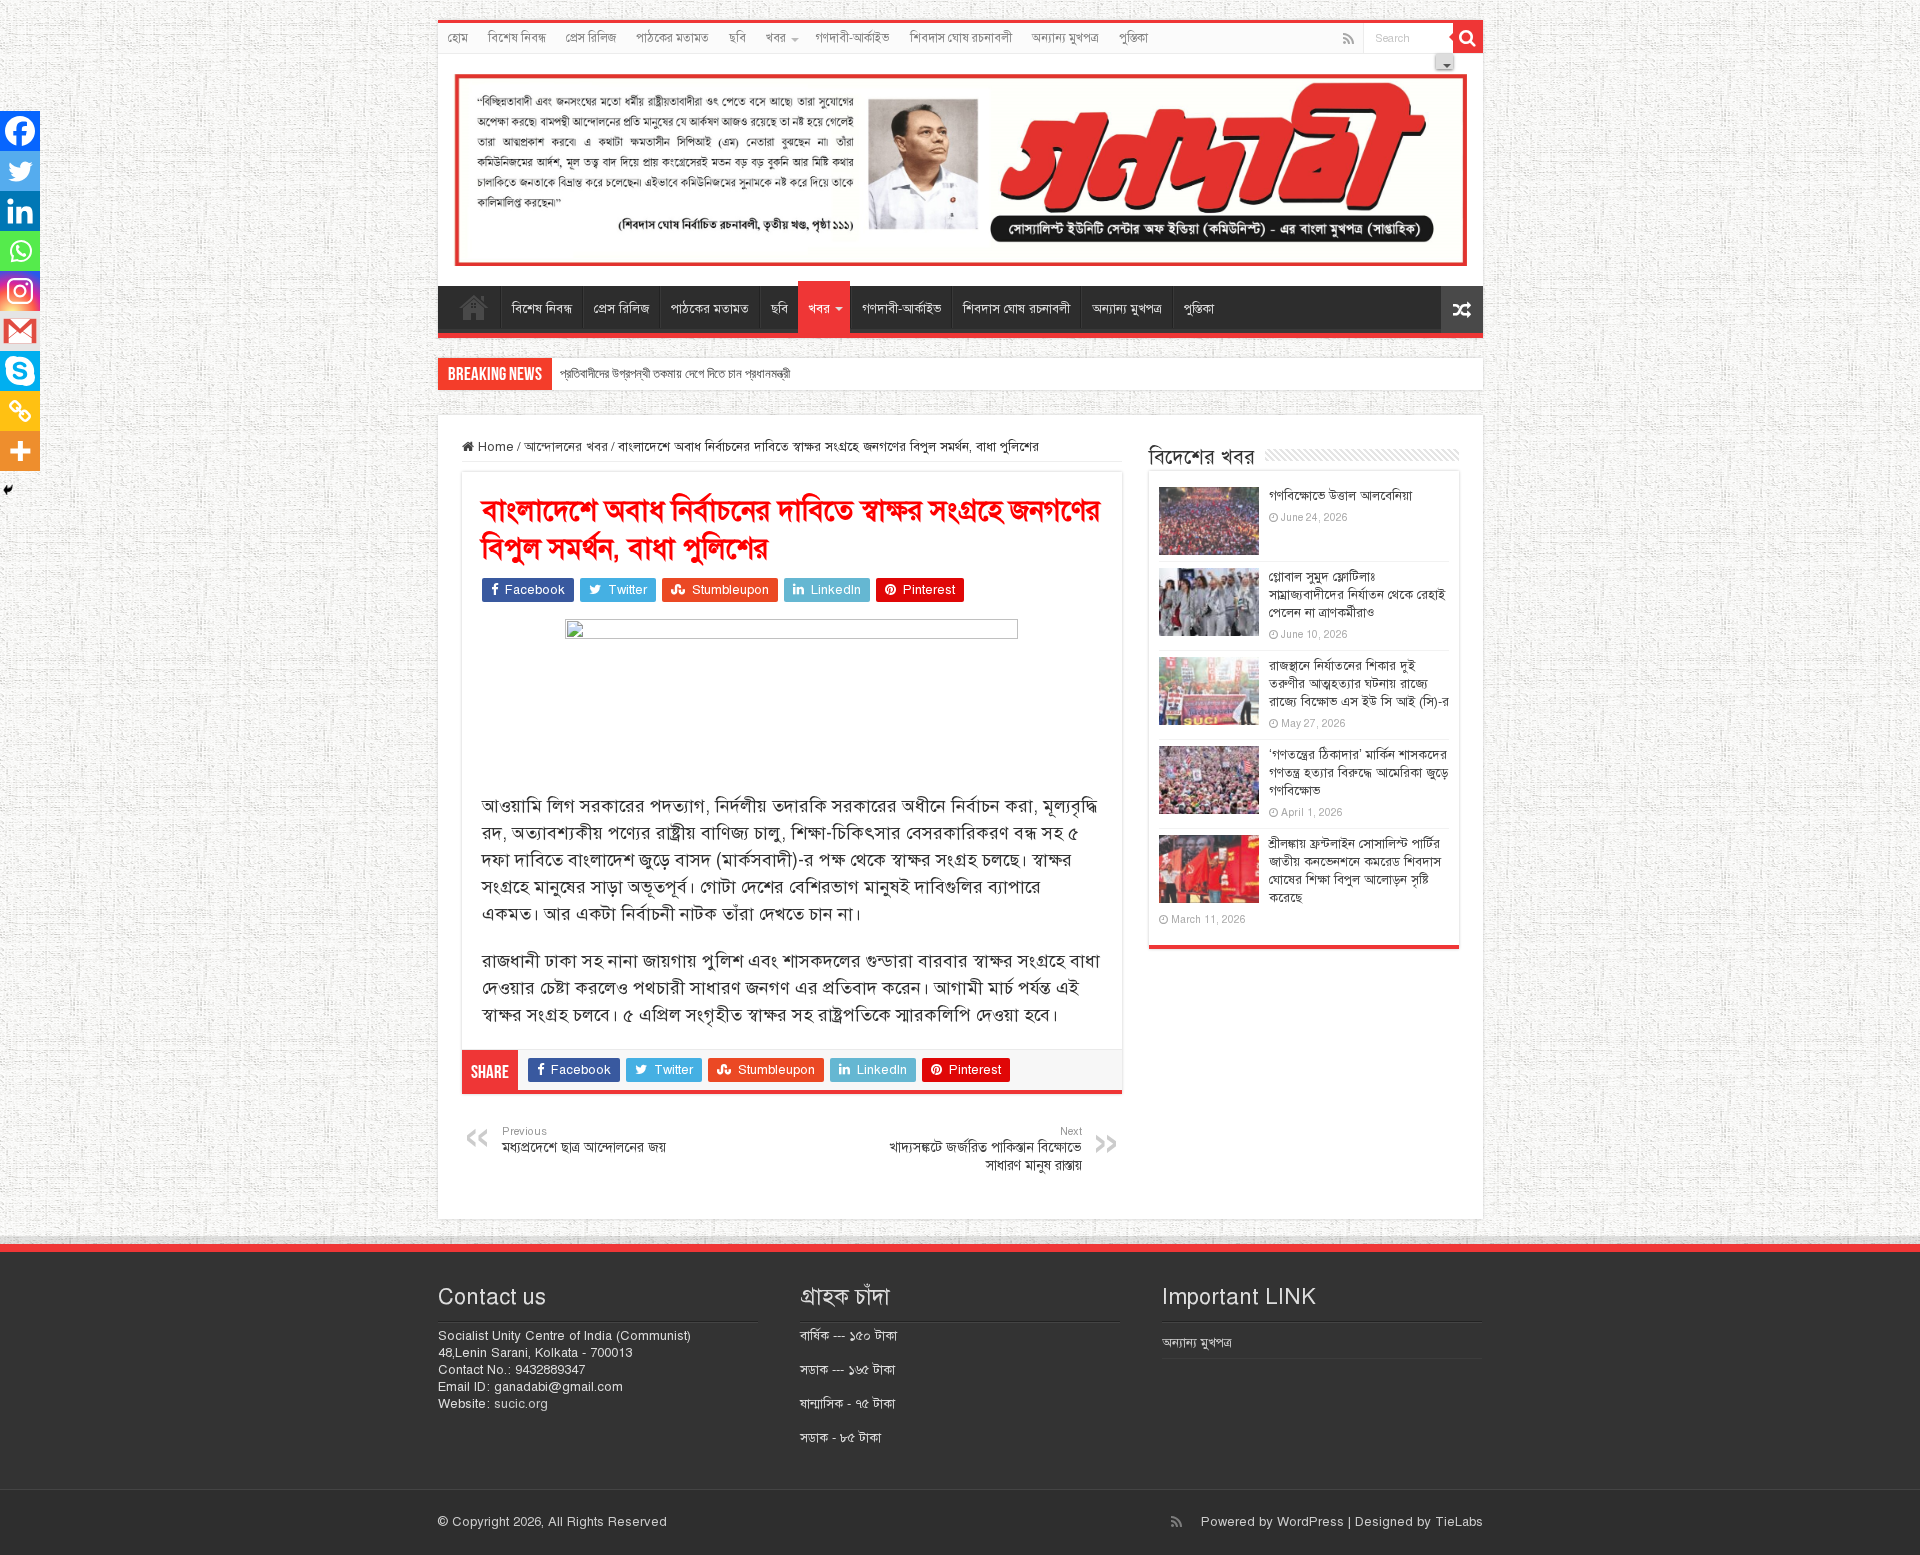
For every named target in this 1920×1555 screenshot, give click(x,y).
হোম (458, 38)
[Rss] (1348, 39)
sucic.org (521, 1404)
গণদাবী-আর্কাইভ (853, 38)
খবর (776, 38)
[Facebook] (20, 131)
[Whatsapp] (20, 251)
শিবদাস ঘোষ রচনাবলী (961, 38)
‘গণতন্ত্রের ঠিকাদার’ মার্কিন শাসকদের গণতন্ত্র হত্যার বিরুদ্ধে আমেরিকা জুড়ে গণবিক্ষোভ (1358, 773)
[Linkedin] (20, 211)
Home (494, 447)
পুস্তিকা (1133, 38)
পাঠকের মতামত (672, 38)
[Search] (1468, 38)
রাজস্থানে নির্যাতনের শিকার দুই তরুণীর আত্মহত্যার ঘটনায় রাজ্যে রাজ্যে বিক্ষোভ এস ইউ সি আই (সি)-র (1359, 684)
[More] (20, 451)
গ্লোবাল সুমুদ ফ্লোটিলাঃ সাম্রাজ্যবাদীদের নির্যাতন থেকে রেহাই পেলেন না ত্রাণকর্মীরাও (1357, 595)
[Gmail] (20, 331)
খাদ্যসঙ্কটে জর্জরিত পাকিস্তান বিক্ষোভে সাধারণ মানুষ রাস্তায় (985, 1149)
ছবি (737, 38)
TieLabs (1459, 1522)
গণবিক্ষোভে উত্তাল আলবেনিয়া (1340, 496)
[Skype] (20, 371)
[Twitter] (20, 171)
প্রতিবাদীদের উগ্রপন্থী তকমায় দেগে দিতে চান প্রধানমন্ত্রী (675, 373)
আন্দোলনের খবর (566, 447)
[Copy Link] (20, 411)
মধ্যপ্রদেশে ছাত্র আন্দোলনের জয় (584, 1140)
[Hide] (8, 490)
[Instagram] (20, 291)
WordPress (1310, 1522)
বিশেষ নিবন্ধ (517, 38)
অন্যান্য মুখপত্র (1065, 38)
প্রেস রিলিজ (591, 38)
